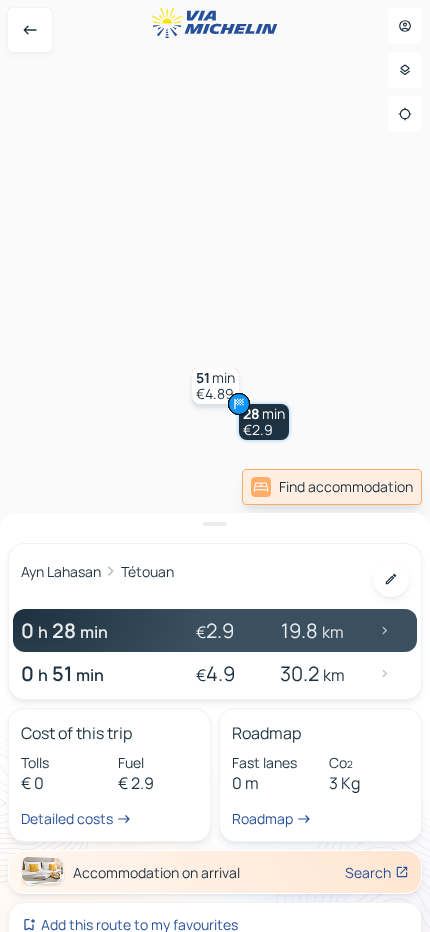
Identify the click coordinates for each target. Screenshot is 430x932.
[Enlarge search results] (215, 524)
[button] (264, 422)
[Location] (405, 114)
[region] (215, 466)
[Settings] (405, 70)
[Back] (30, 30)
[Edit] (391, 579)
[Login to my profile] (405, 26)
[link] (332, 487)
